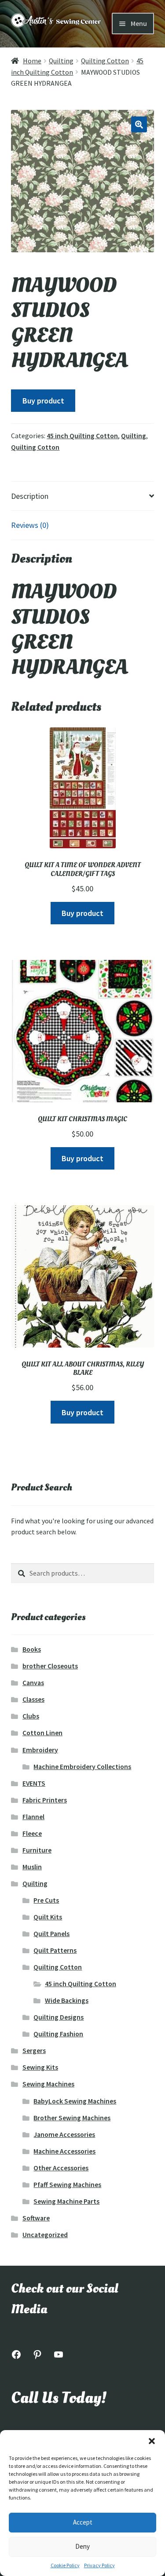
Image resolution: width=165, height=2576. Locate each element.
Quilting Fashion (58, 2034)
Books (32, 1649)
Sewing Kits (40, 2067)
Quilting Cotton (105, 61)
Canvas (33, 1683)
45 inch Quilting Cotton (82, 436)
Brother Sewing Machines (72, 2118)
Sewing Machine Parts (66, 2201)
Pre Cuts (46, 1900)
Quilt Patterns (55, 1950)
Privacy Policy (99, 2565)
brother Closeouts (50, 1666)
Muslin (32, 1867)
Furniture (37, 1850)
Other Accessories (61, 2168)
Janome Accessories (64, 2135)
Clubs (31, 1716)
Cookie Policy (65, 2565)
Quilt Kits (48, 1917)
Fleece (32, 1833)
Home (32, 61)
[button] (152, 2441)
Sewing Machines (48, 2084)
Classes (33, 1699)
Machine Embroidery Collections (82, 1767)
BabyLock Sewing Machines (75, 2101)
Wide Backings (67, 2000)
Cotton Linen (42, 1733)
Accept (83, 2522)
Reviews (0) (30, 525)
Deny (82, 2546)
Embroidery (40, 1750)
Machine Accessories (64, 2151)
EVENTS (34, 1783)
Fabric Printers (45, 1800)
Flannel (33, 1817)
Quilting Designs (59, 2017)
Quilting (61, 61)
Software (36, 2218)
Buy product (43, 401)
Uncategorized (45, 2235)
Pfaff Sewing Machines (67, 2185)
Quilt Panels (51, 1934)
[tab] (82, 496)
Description (30, 496)
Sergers (34, 2051)
